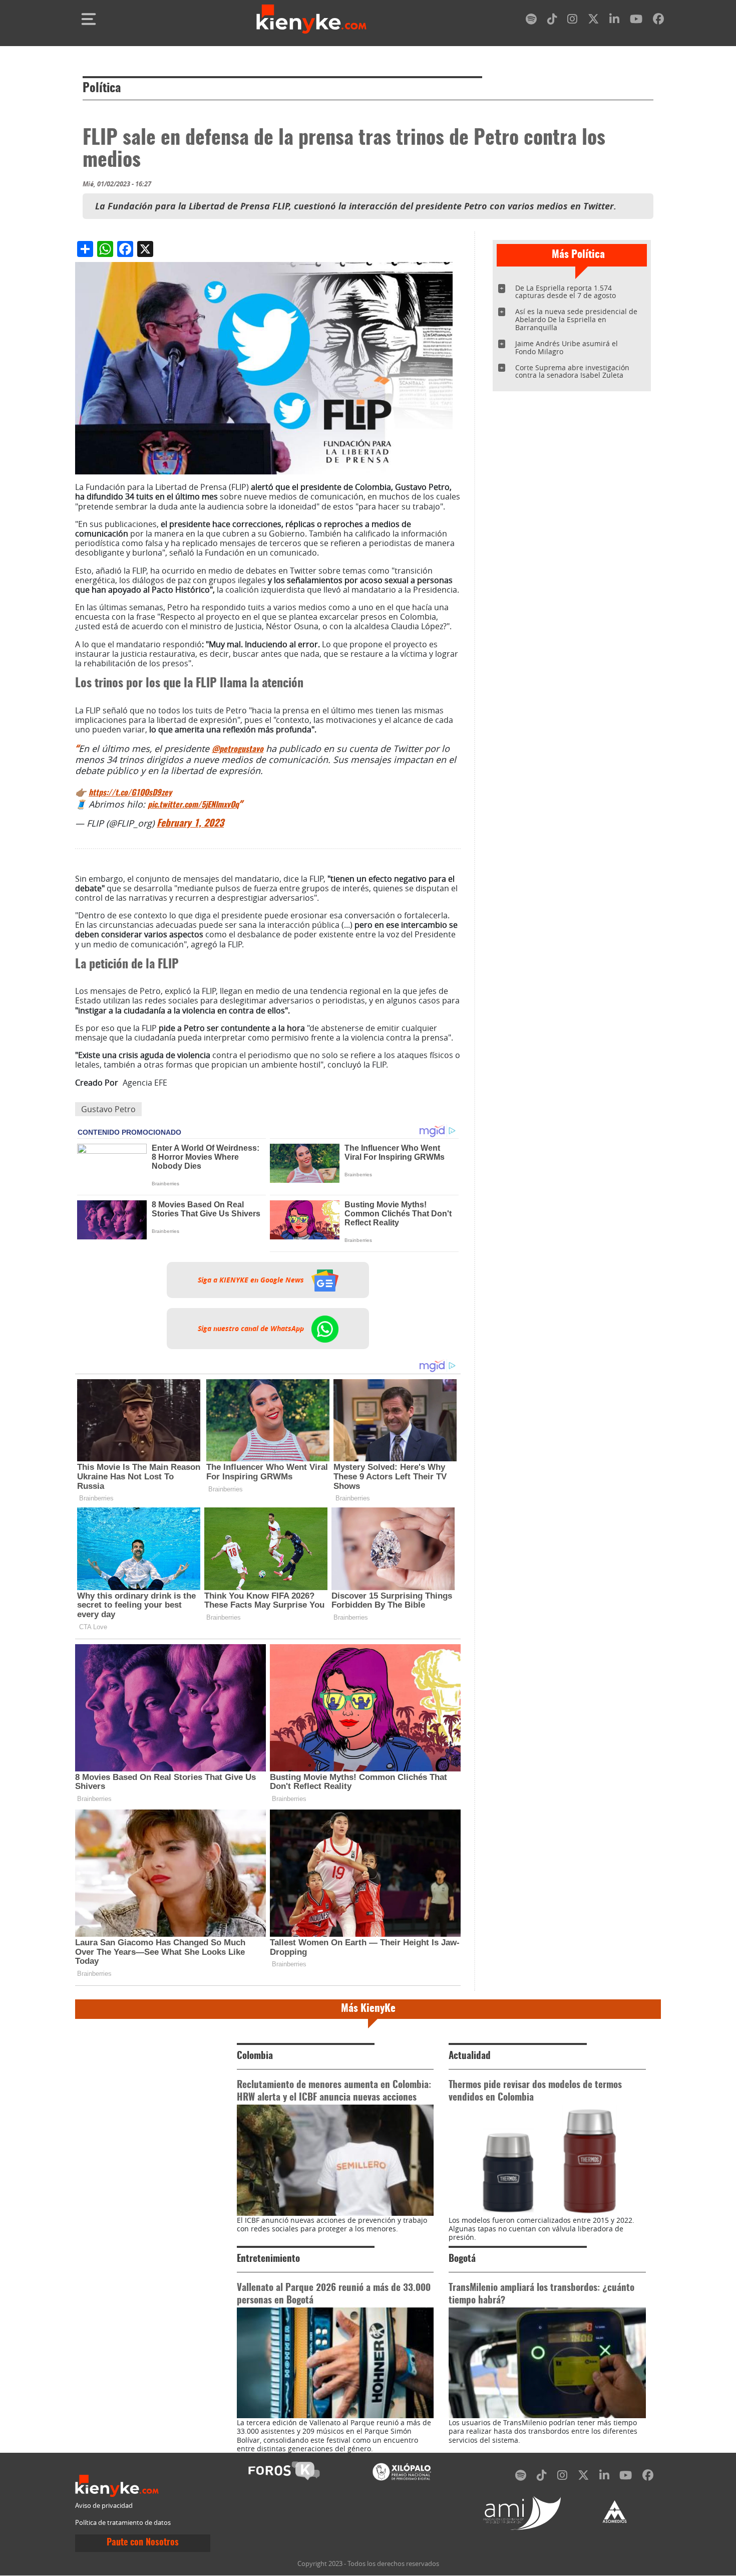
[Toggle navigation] (89, 19)
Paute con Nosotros (143, 2543)
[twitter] (593, 21)
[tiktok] (552, 21)
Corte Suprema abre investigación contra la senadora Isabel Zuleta (572, 371)
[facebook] (658, 21)
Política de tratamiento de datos (123, 2523)
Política (102, 89)
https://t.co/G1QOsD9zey (130, 793)
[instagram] (572, 21)
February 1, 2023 (190, 824)
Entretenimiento (268, 2259)
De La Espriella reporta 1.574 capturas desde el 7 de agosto (566, 292)
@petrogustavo (238, 749)
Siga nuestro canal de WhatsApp (252, 1329)
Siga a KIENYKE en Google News (252, 1280)
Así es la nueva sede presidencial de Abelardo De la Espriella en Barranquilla (576, 319)
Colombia (255, 2056)
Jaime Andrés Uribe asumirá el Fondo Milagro (567, 347)
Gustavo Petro (108, 1109)
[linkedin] (614, 21)
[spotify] (531, 21)
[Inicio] (311, 19)
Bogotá (462, 2259)
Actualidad (470, 2056)
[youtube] (636, 21)
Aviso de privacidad (104, 2506)
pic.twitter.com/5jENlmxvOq (193, 805)
